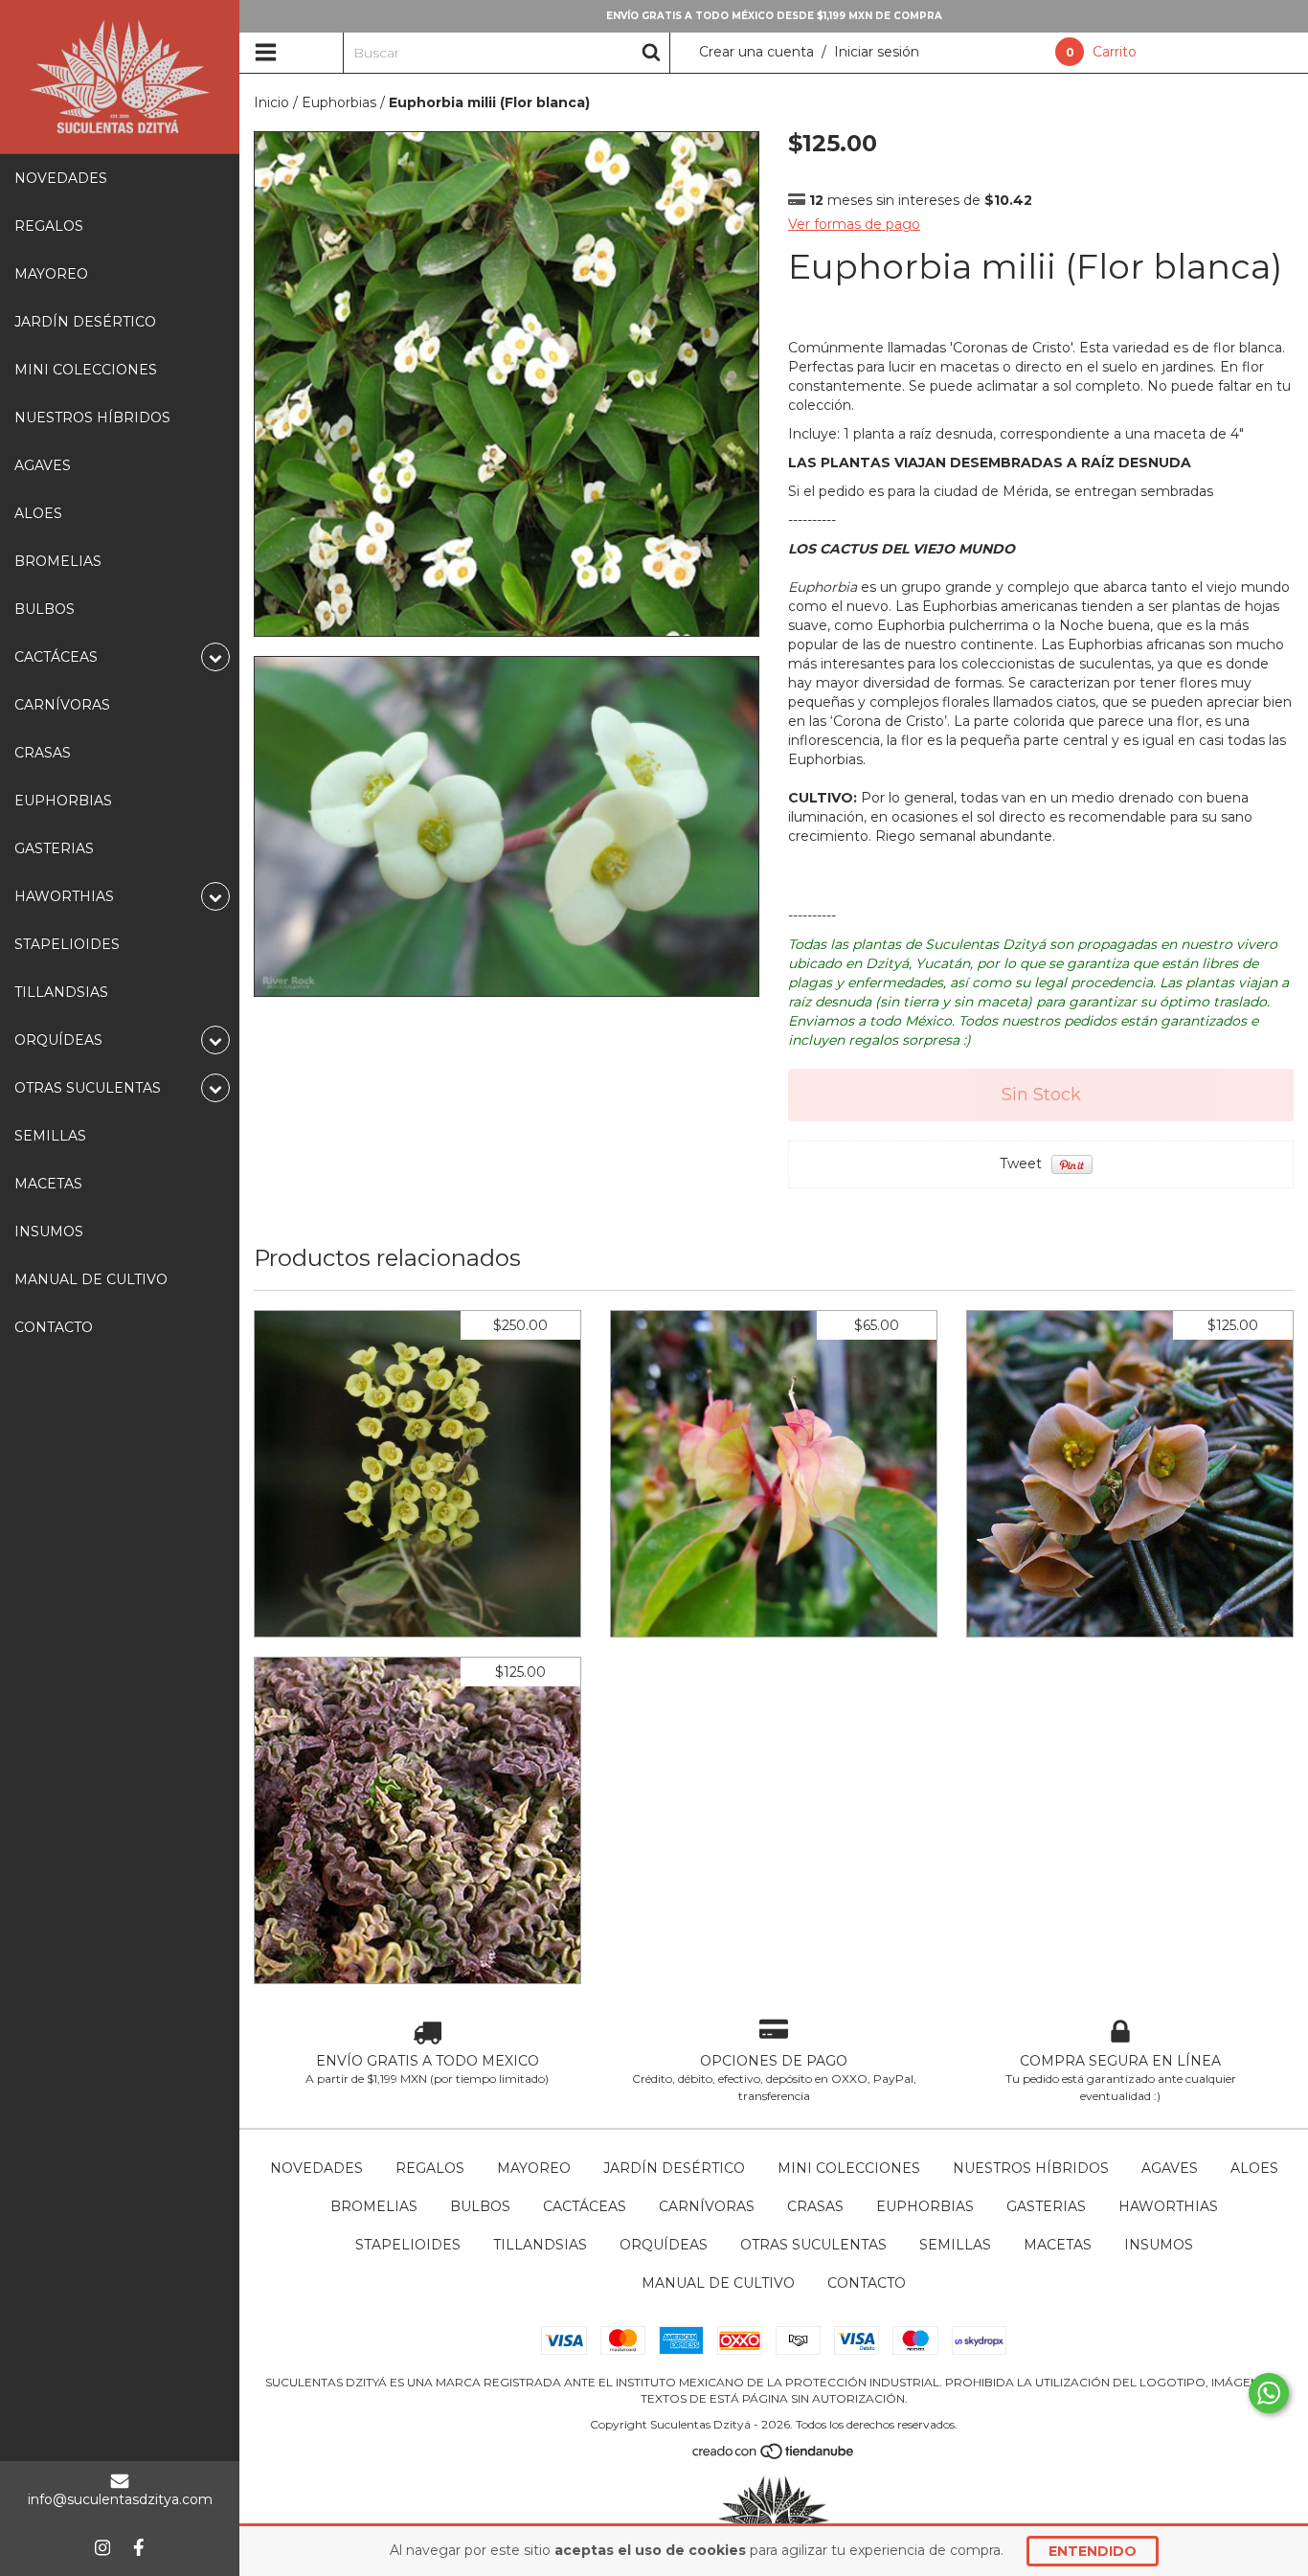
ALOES (38, 513)
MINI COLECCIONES (86, 370)
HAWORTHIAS (1168, 2206)
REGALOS (49, 226)
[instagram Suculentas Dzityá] (102, 2547)
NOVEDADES (61, 178)
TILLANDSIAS (61, 992)
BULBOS (45, 609)
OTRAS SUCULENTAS (813, 2245)
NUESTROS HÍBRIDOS (92, 418)
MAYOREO (51, 274)
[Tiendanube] (774, 2456)
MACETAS (48, 1184)
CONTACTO (54, 1327)
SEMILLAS (50, 1136)
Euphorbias (339, 102)
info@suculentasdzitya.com (120, 2499)
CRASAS (43, 753)
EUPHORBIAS (63, 801)
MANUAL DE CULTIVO (91, 1279)
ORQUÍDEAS (664, 2245)
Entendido (1093, 2551)
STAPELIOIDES (67, 944)
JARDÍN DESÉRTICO (85, 322)
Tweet (1021, 1164)
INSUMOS (49, 1232)
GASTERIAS (54, 848)
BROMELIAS (58, 561)
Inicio (271, 102)
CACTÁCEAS (585, 2206)
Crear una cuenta (756, 52)
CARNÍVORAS (62, 705)
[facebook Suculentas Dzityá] (139, 2547)
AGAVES (43, 465)
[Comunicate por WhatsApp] (1269, 2393)
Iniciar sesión (877, 52)
